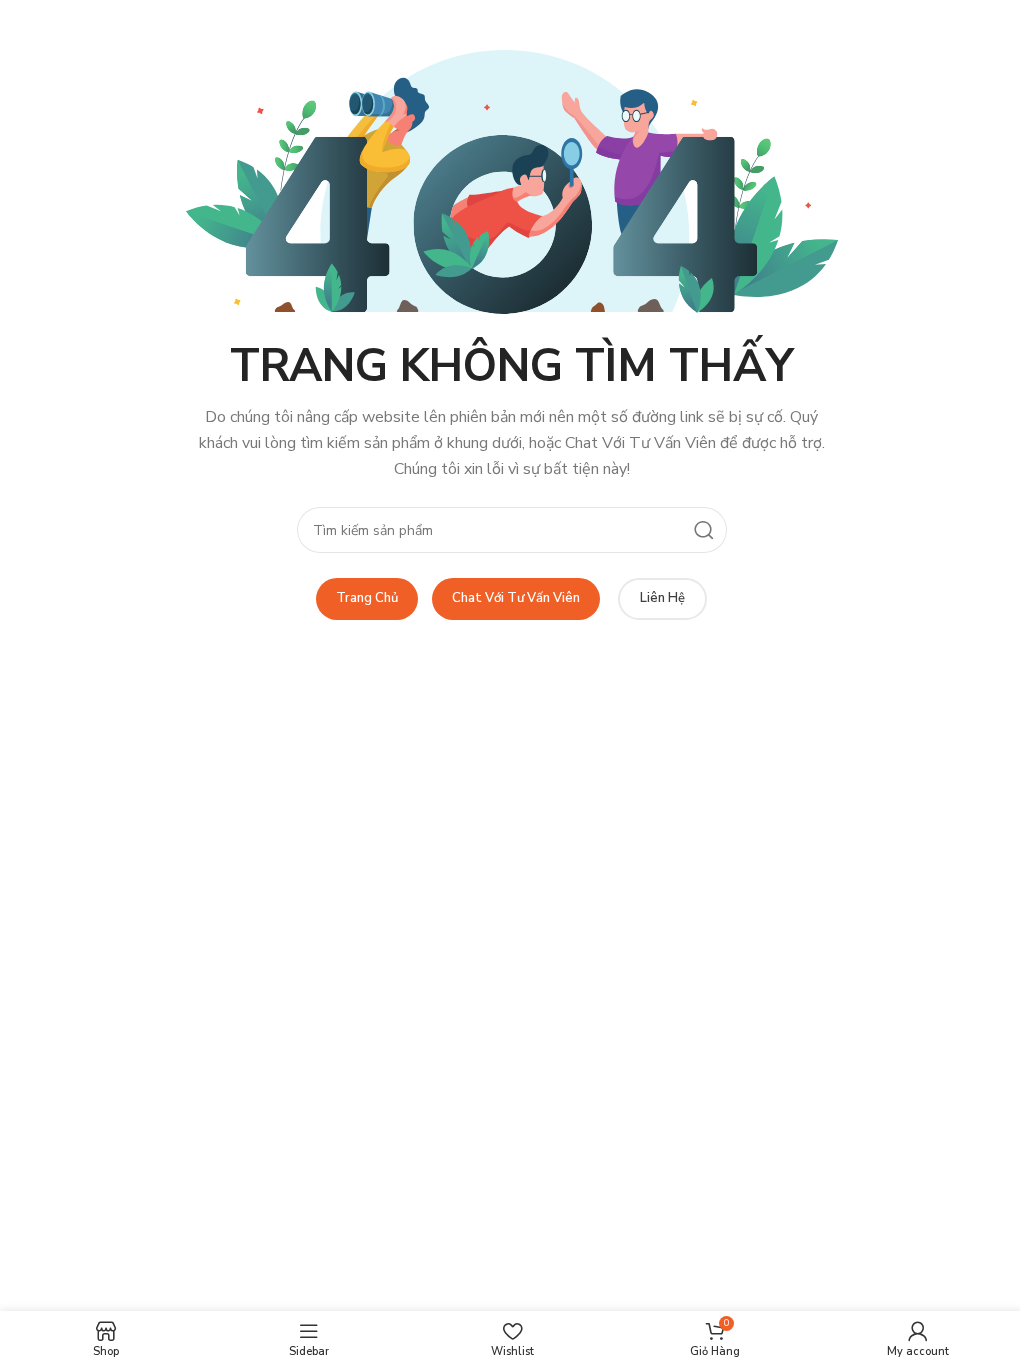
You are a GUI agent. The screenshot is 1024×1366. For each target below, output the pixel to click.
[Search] (704, 530)
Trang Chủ (367, 598)
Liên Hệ (662, 598)
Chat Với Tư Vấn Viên (516, 598)
